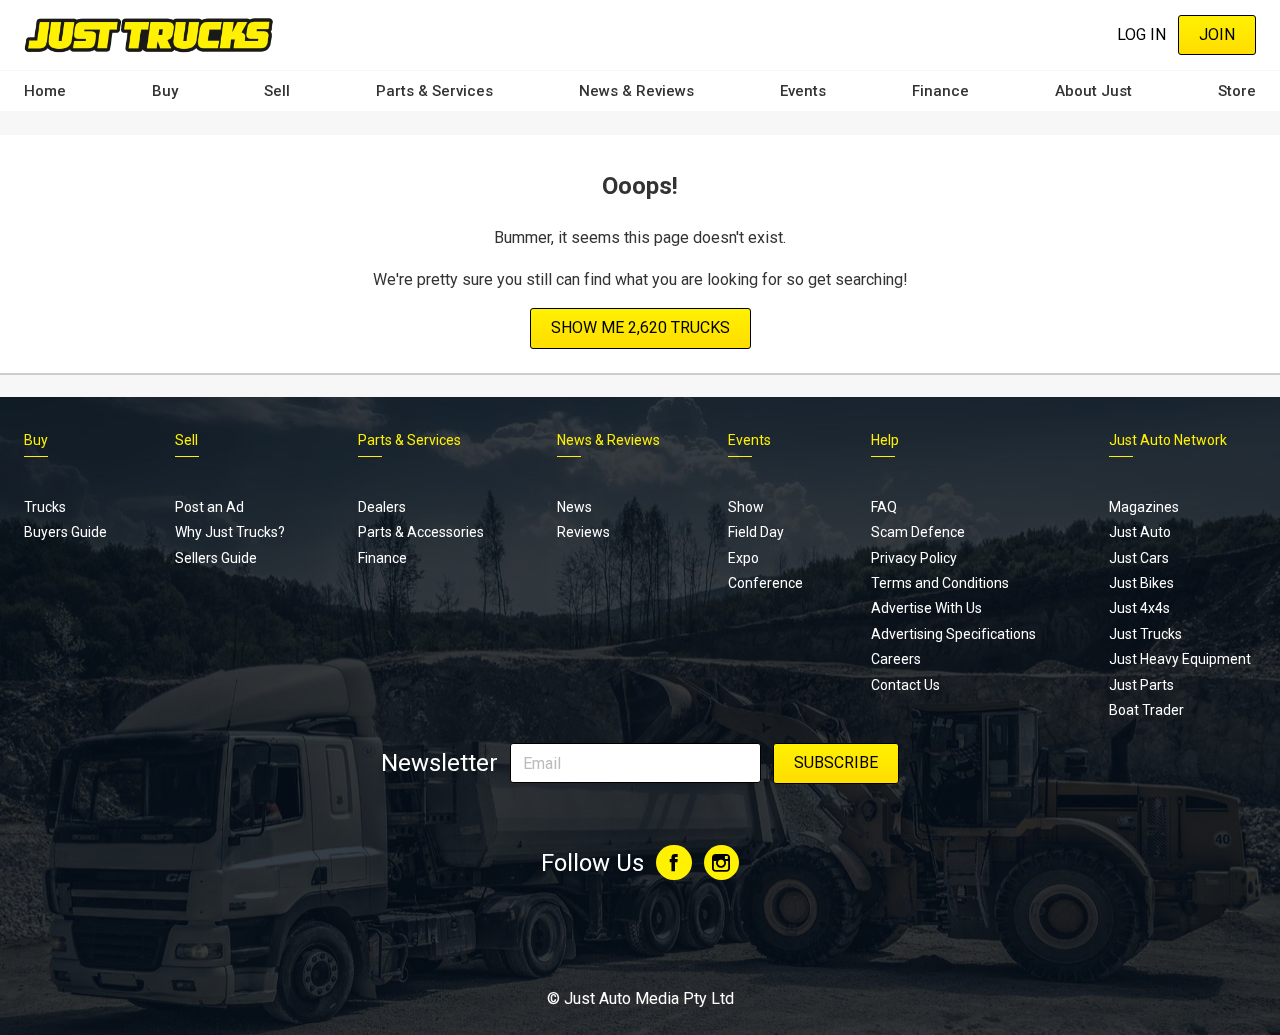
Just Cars (1139, 558)
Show (746, 507)
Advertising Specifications (953, 634)
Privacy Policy (914, 558)
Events (803, 91)
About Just (1093, 91)
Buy (165, 91)
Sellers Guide (216, 558)
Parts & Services (434, 91)
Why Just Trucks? (230, 532)
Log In (1141, 34)
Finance (940, 91)
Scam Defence (918, 532)
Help (885, 440)
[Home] (149, 34)
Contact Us (905, 685)
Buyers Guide (65, 532)
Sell (277, 91)
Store (1237, 91)
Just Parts (1141, 685)
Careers (896, 659)
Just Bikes (1141, 583)
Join (1217, 34)
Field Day (756, 532)
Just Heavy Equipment (1180, 659)
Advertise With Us (926, 608)
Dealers (382, 507)
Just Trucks (1145, 634)
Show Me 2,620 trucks (640, 327)
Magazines (1144, 507)
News (574, 507)
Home (45, 91)
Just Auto (1140, 532)
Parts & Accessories (421, 532)
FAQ (884, 507)
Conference (765, 583)
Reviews (583, 532)
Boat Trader (1146, 710)
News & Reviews (636, 91)
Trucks (45, 507)
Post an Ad (209, 507)
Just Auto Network (1168, 440)
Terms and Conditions (940, 583)
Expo (743, 558)
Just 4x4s (1139, 608)
